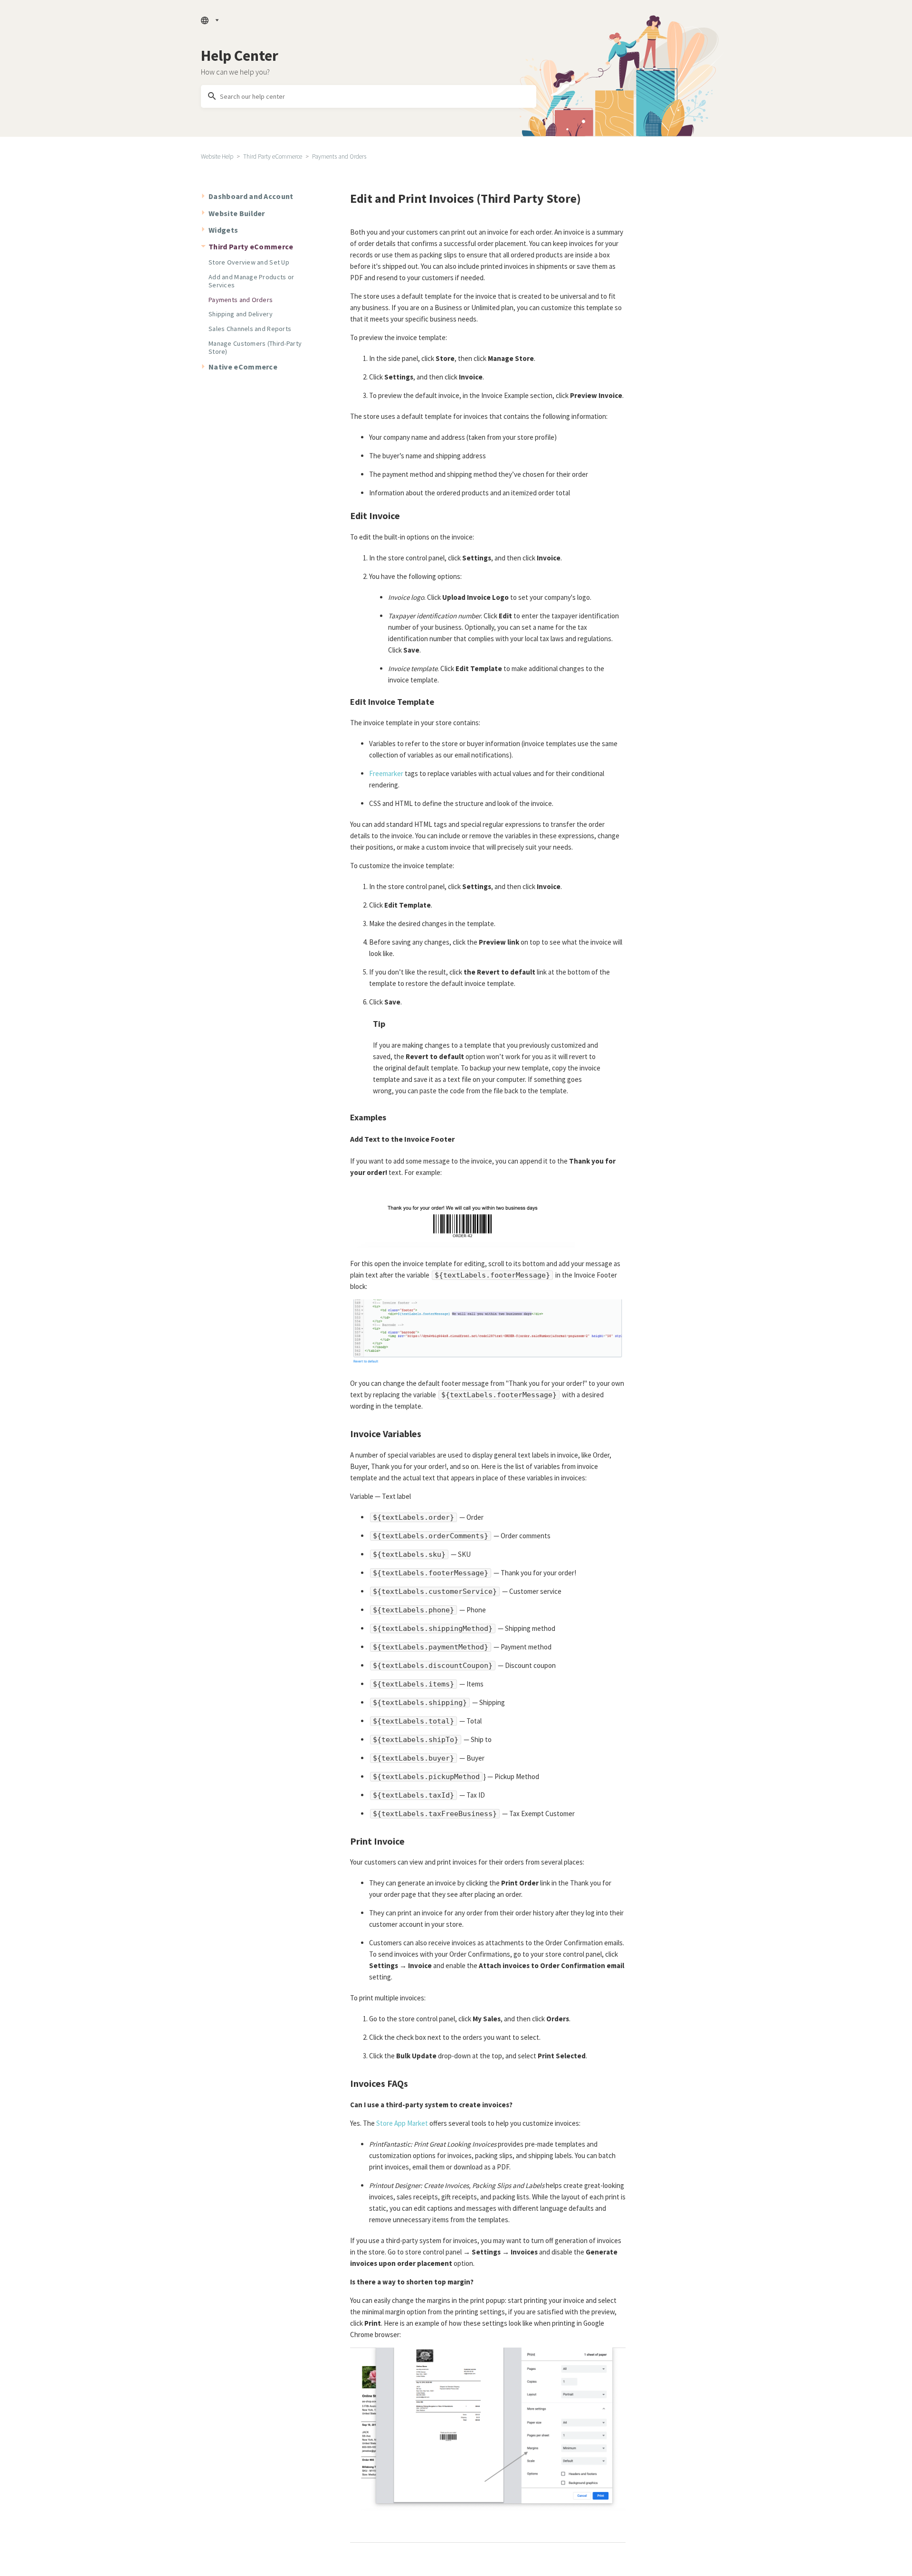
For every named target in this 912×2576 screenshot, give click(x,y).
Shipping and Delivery (241, 314)
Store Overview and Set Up (249, 262)
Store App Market (402, 2123)
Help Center (240, 56)
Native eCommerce (243, 367)
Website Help (217, 156)
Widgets (223, 230)
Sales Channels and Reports (250, 329)
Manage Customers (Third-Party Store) (255, 347)
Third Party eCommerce (273, 156)
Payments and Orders (339, 156)
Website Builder (237, 213)
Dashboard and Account (251, 196)
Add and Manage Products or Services (251, 281)
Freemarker (386, 773)
